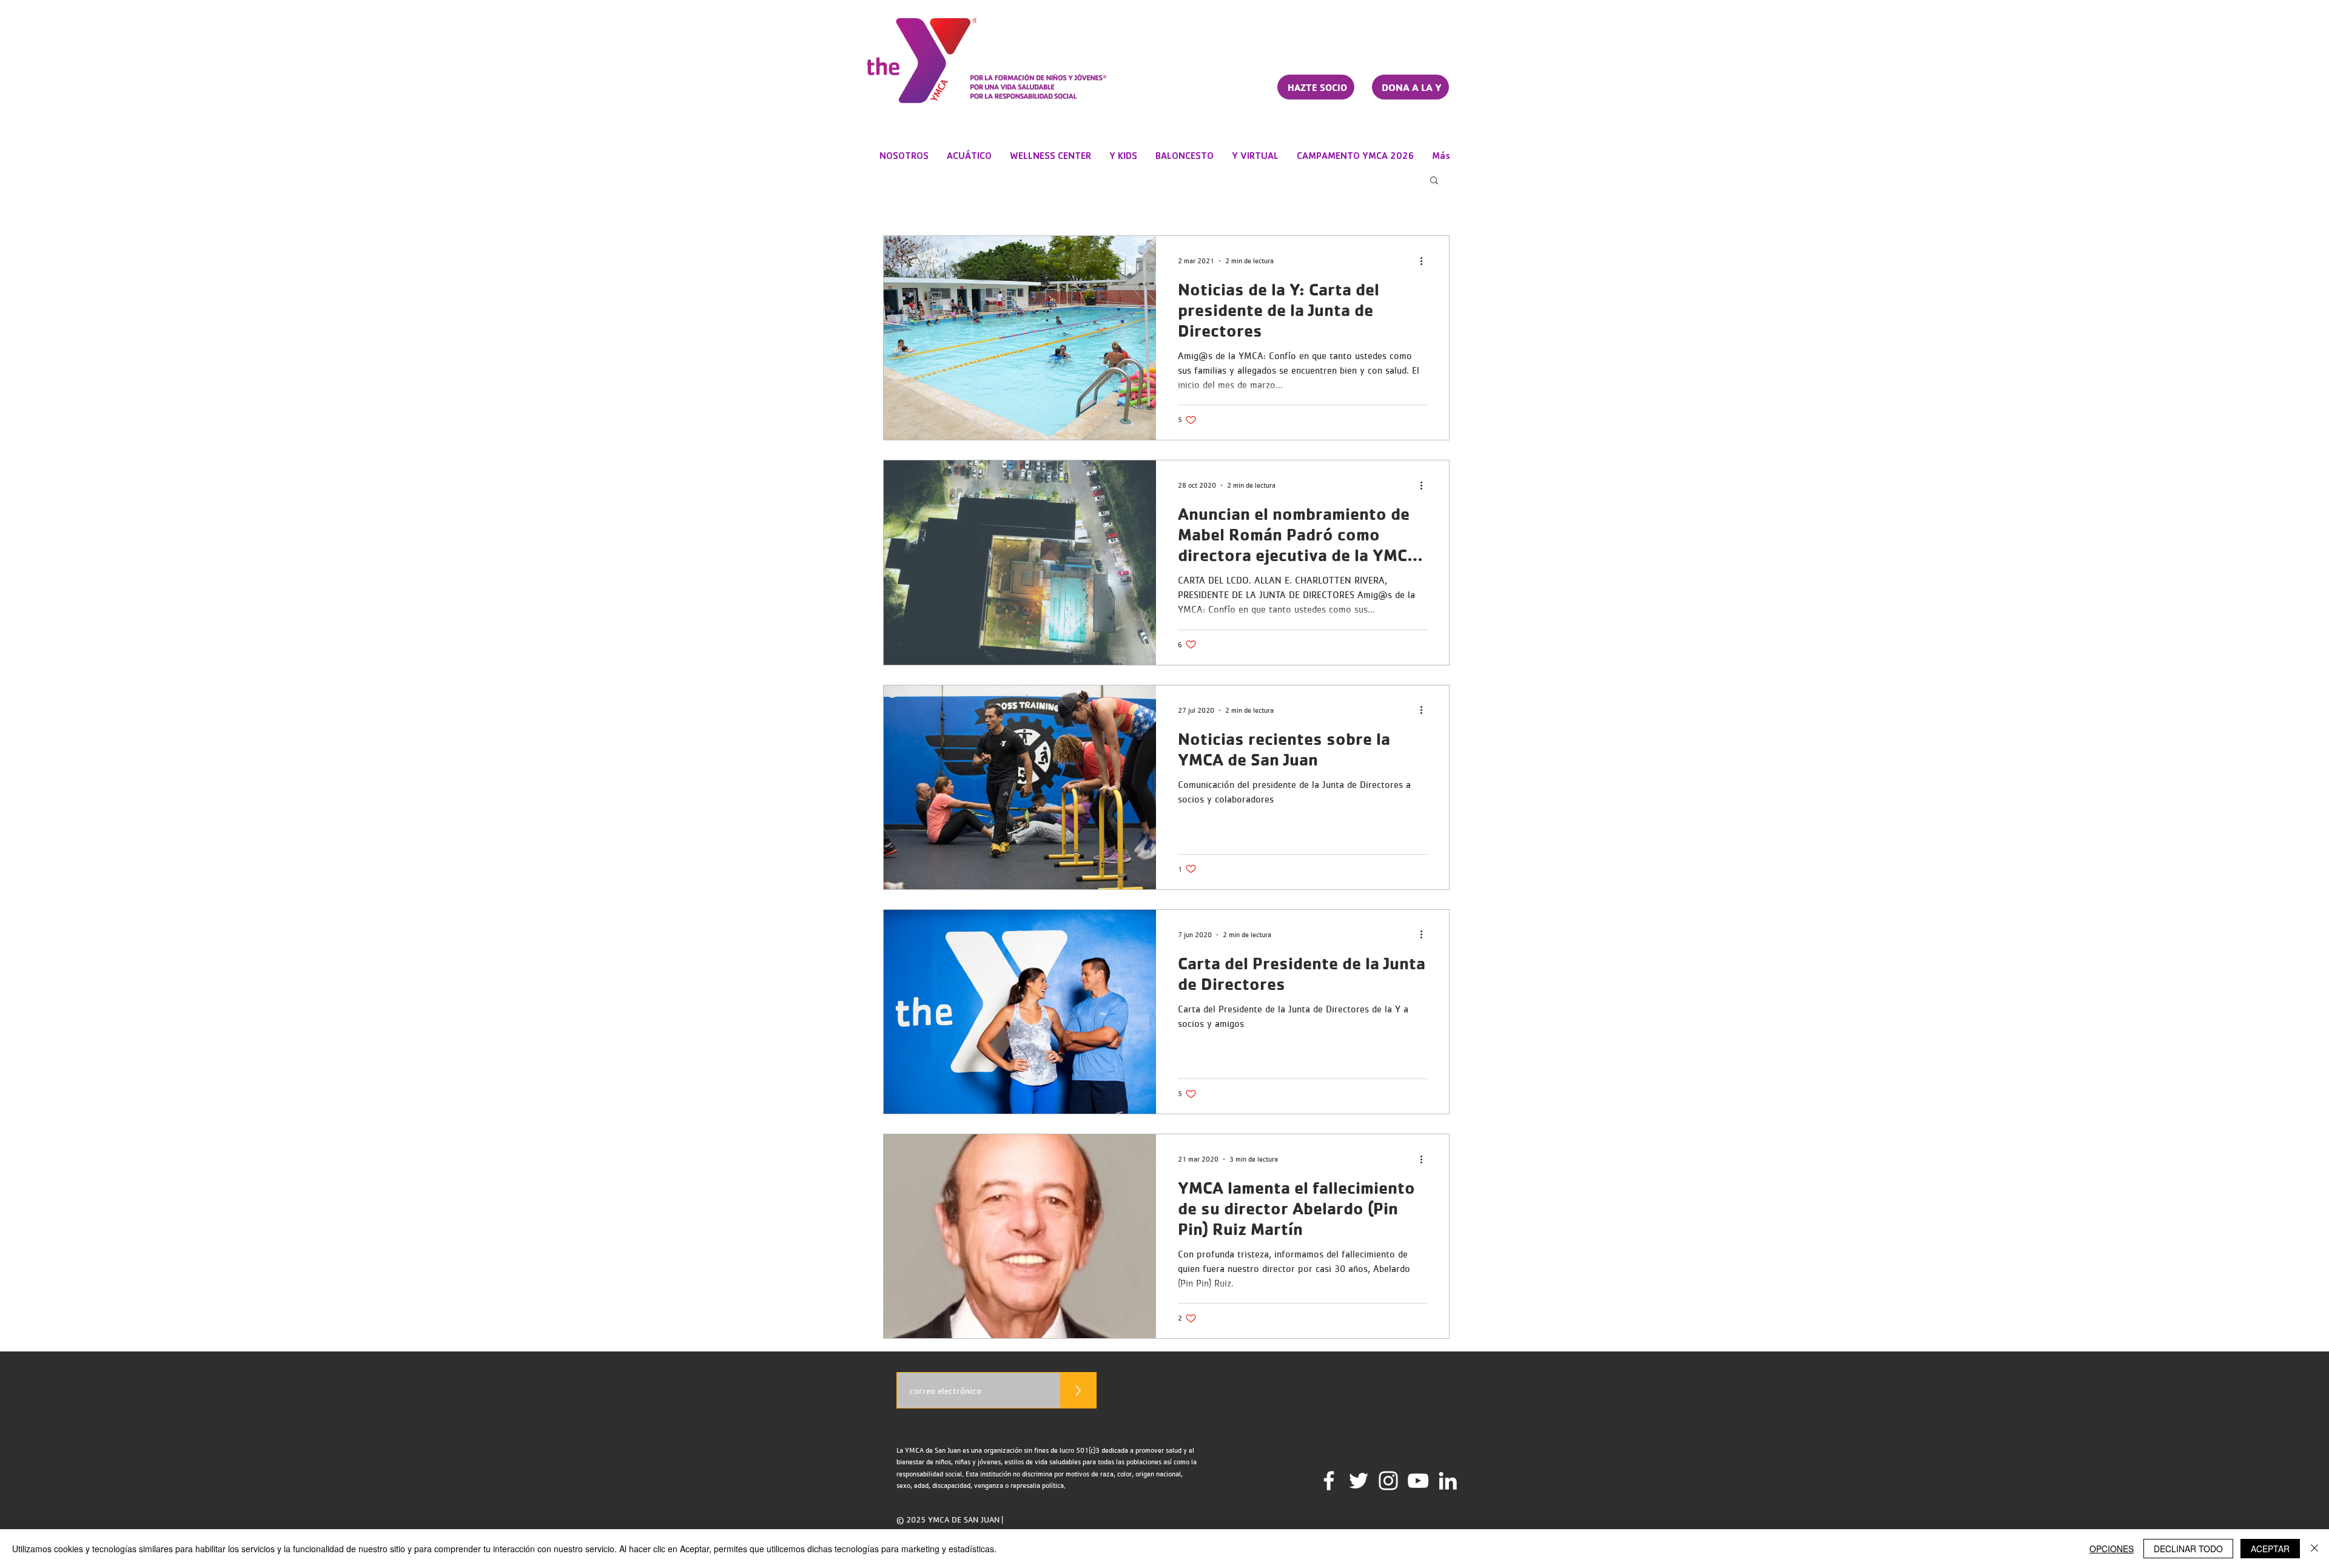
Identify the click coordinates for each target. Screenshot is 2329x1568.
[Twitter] (1359, 1481)
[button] (1434, 181)
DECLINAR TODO (2188, 1549)
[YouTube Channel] (1418, 1481)
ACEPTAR (2270, 1549)
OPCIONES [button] (2112, 1549)
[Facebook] (1329, 1481)
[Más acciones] (1425, 261)
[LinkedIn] (1448, 1481)
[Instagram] (1388, 1481)
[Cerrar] (2314, 1549)
